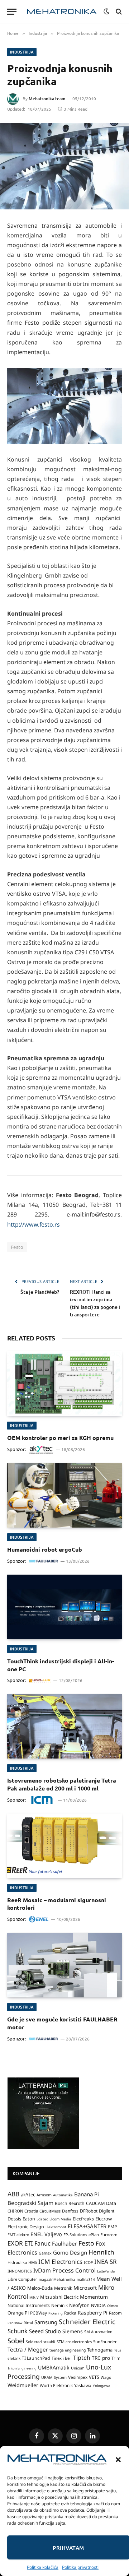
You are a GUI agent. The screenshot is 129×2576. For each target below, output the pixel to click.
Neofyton (79, 2305)
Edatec (42, 2219)
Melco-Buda (40, 2288)
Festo (17, 1247)
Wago (106, 2377)
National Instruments (29, 2305)
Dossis (14, 2219)
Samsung (46, 2322)
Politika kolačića (43, 2567)
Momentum (94, 2297)
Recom (115, 2313)
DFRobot (89, 2211)
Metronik (63, 2288)
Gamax (45, 2253)
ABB (13, 2194)
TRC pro (101, 2358)
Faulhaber (64, 2243)
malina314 (86, 2279)
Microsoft (85, 2288)
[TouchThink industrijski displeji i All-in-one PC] (64, 1607)
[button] (118, 2460)
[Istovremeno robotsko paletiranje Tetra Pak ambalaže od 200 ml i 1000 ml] (64, 1726)
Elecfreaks (83, 2219)
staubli (49, 2342)
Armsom (44, 2195)
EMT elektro (18, 2235)
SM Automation (98, 2332)
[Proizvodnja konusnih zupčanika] (64, 166)
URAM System (54, 2377)
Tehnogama (100, 2350)
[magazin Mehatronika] (62, 12)
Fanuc (42, 2243)
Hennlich (101, 2252)
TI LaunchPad (36, 2358)
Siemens (73, 2331)
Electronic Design (26, 2227)
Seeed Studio (45, 2331)
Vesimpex (78, 2377)
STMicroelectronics (74, 2342)
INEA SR (106, 2262)
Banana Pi (87, 2194)
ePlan (94, 2235)
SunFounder (105, 2341)
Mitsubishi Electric (59, 2297)
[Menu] (12, 12)
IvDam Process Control (64, 2270)
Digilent (107, 2211)
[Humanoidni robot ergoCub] (64, 1495)
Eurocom (109, 2235)
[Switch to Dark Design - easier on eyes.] (106, 11)
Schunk (18, 2331)
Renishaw (15, 2323)
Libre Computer (22, 2279)
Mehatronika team (47, 99)
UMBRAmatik (54, 2367)
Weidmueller (23, 2385)
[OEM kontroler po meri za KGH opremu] (64, 1384)
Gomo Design (70, 2252)
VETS (94, 2377)
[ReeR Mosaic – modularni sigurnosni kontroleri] (64, 1846)
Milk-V (34, 2297)
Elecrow (104, 2219)
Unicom (78, 2368)
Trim (116, 2358)
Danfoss (70, 2211)
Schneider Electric (87, 2322)
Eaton (29, 2219)
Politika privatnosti (80, 2567)
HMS (33, 2262)
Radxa (70, 2313)
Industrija (22, 52)
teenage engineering (68, 2350)
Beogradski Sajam (30, 2203)
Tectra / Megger (28, 2349)
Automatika (63, 2195)
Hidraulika (17, 2262)
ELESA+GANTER (87, 2226)
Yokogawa (102, 2386)
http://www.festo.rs (34, 1224)
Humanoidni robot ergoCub (45, 1549)
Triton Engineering (22, 2368)
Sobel (16, 2341)
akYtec (28, 2195)
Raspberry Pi (93, 2313)
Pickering (56, 2313)
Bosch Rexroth (70, 2203)
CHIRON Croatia (23, 2211)
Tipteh (82, 2358)
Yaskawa (83, 2385)
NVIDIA (98, 2305)
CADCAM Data (101, 2203)
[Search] (118, 12)
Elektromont (56, 2227)
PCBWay (39, 2313)
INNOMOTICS (20, 2271)
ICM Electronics (60, 2262)
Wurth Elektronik (56, 2385)
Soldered (34, 2342)
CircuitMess (50, 2211)
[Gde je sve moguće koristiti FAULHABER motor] (64, 1965)
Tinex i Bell (62, 2358)
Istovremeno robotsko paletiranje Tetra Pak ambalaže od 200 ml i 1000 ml (62, 1784)
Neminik (59, 2305)
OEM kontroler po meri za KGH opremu (60, 1438)
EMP (112, 2227)
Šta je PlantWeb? (40, 1292)
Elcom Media (60, 2219)
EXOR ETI (20, 2243)
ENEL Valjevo (46, 2234)
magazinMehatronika (57, 2279)
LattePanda (106, 2271)
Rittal (28, 2323)
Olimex (113, 2306)
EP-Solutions (75, 2235)
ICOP (88, 2262)
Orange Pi (18, 2313)
